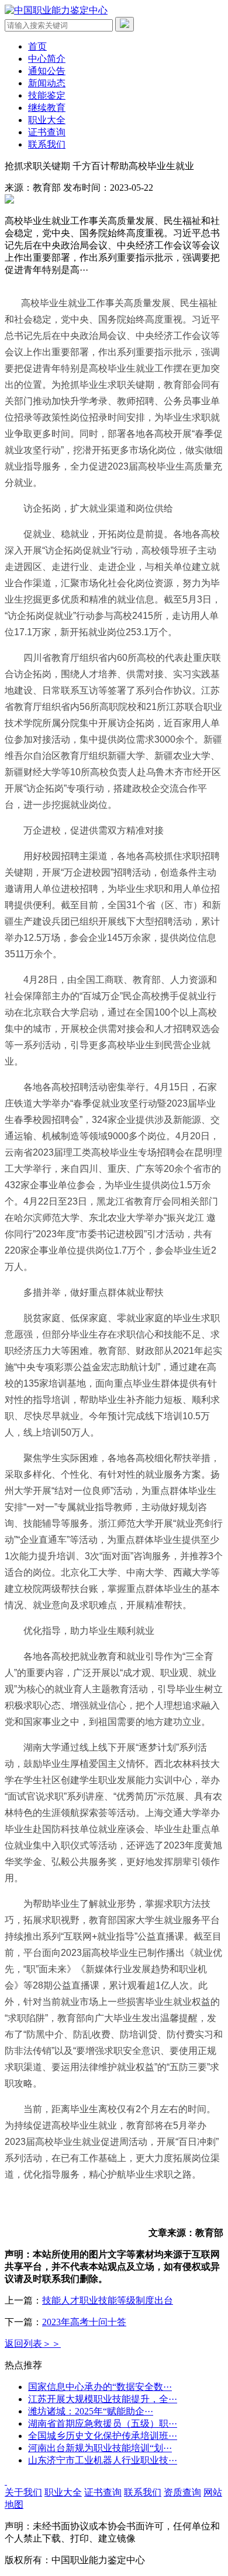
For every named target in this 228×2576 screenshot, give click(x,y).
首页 (37, 46)
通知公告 (47, 71)
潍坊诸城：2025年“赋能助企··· (91, 2411)
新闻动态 (47, 83)
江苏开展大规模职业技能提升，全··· (103, 2399)
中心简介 (47, 59)
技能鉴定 (47, 95)
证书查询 (47, 132)
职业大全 (47, 120)
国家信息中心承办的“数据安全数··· (100, 2387)
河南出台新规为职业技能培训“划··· (100, 2448)
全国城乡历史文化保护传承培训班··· (103, 2436)
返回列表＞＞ (33, 2344)
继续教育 (47, 108)
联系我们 (47, 144)
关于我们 (23, 2492)
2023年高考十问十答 (84, 2322)
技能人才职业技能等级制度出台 (108, 2300)
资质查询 (182, 2492)
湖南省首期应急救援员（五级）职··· (103, 2423)
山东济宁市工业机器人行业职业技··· (103, 2460)
